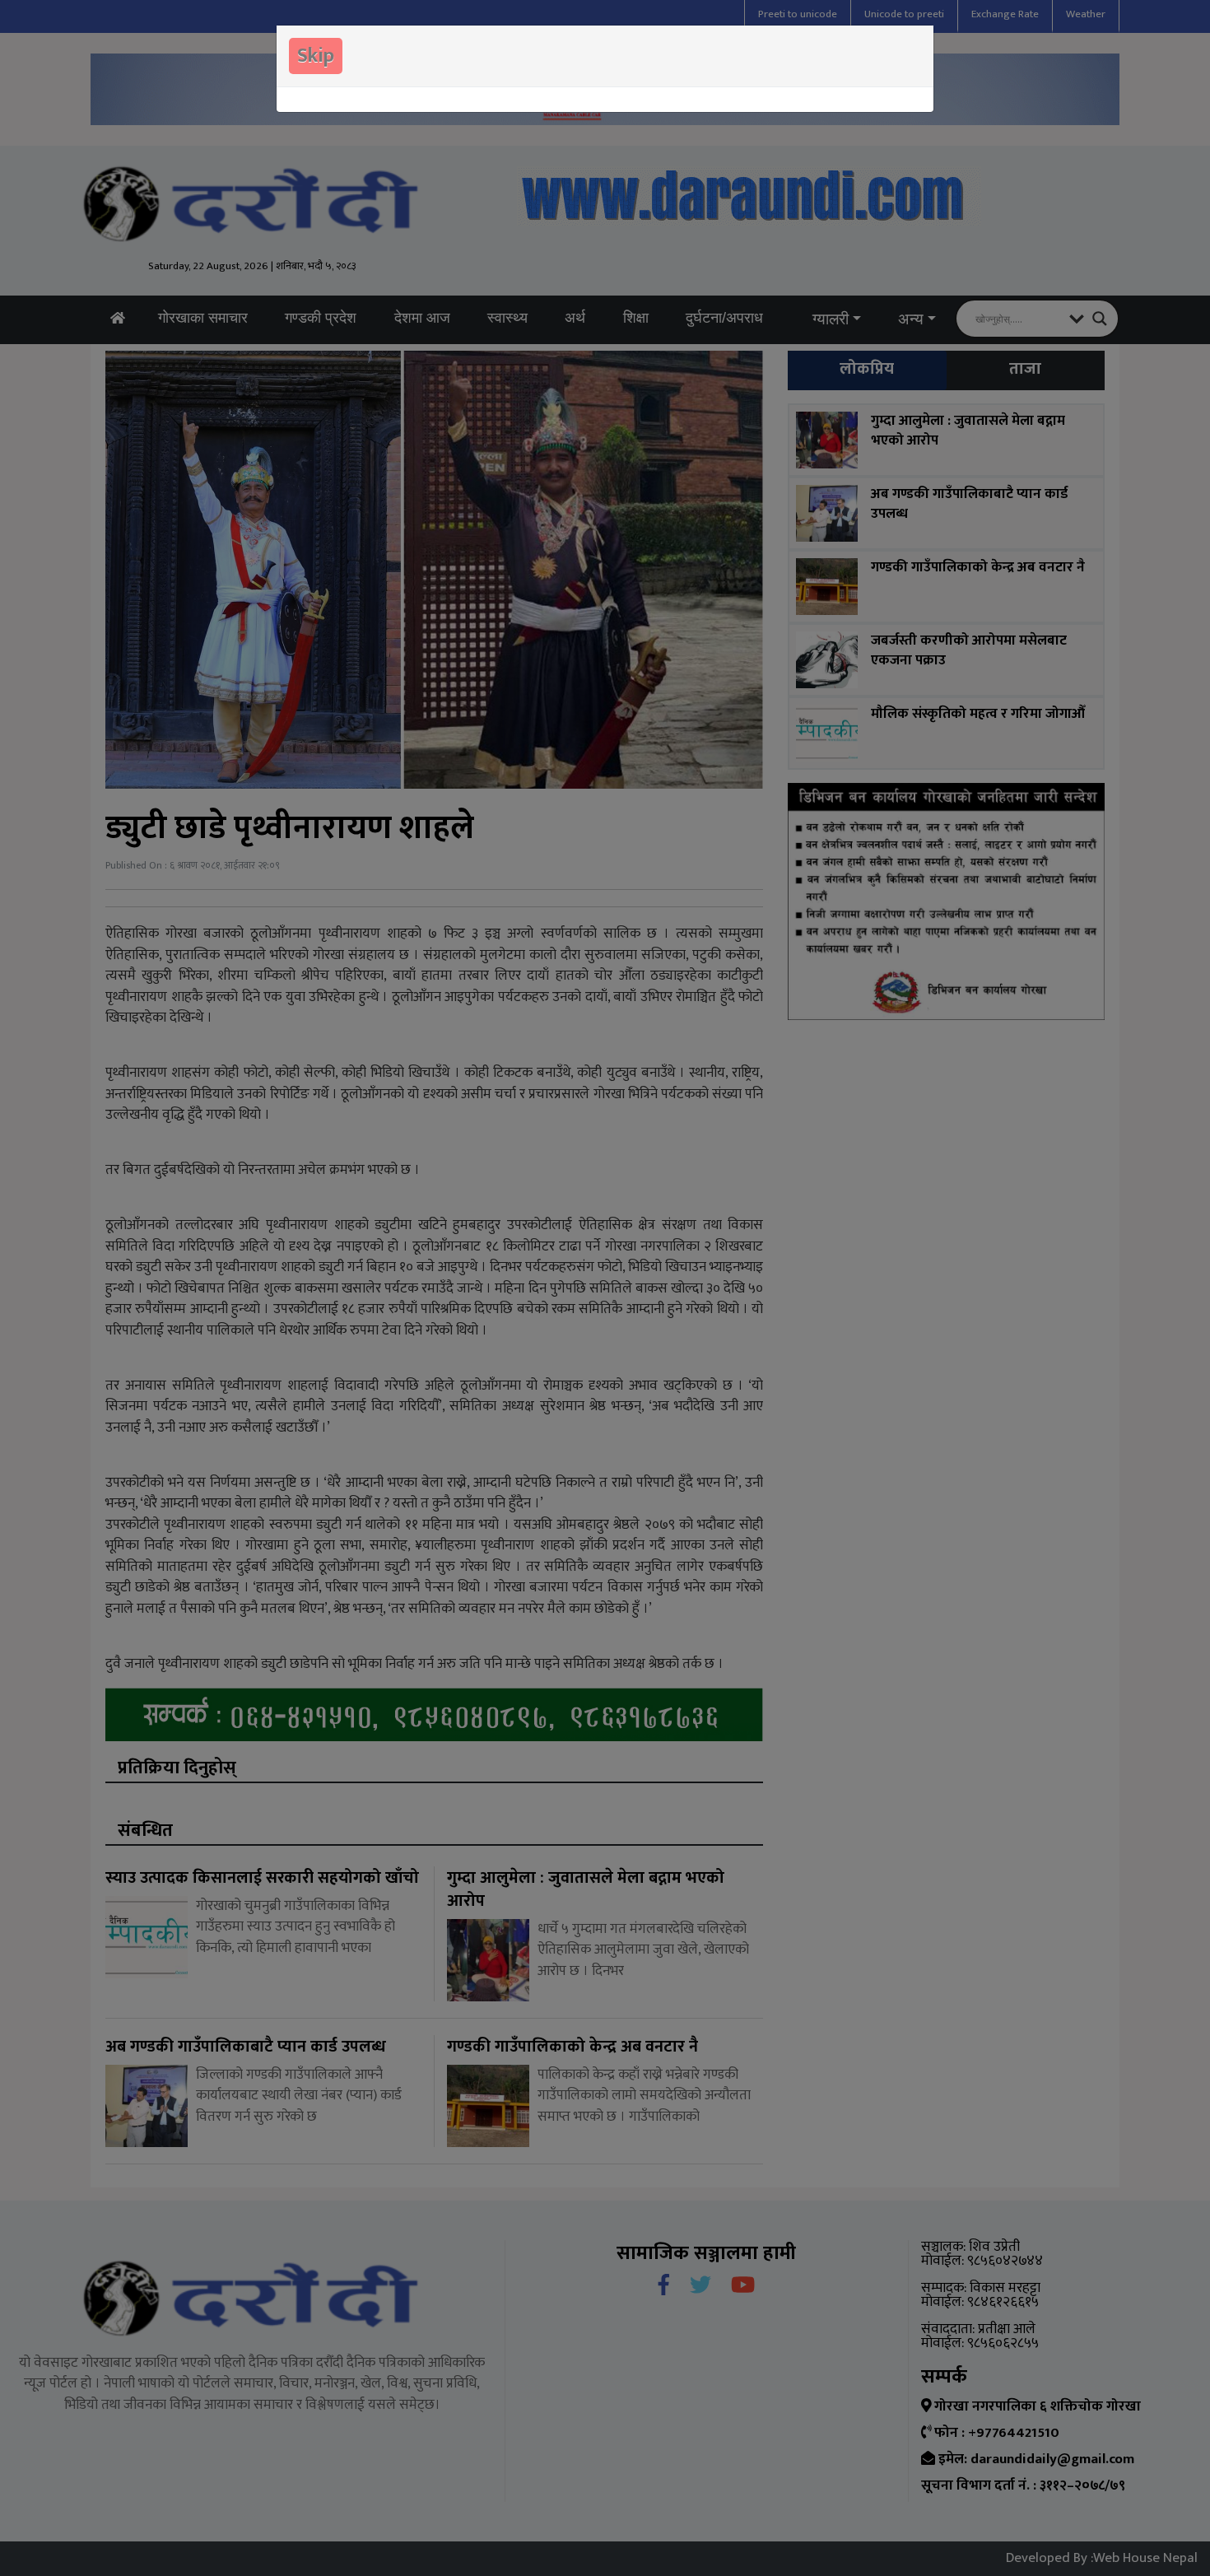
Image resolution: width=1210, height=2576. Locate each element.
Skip (316, 56)
